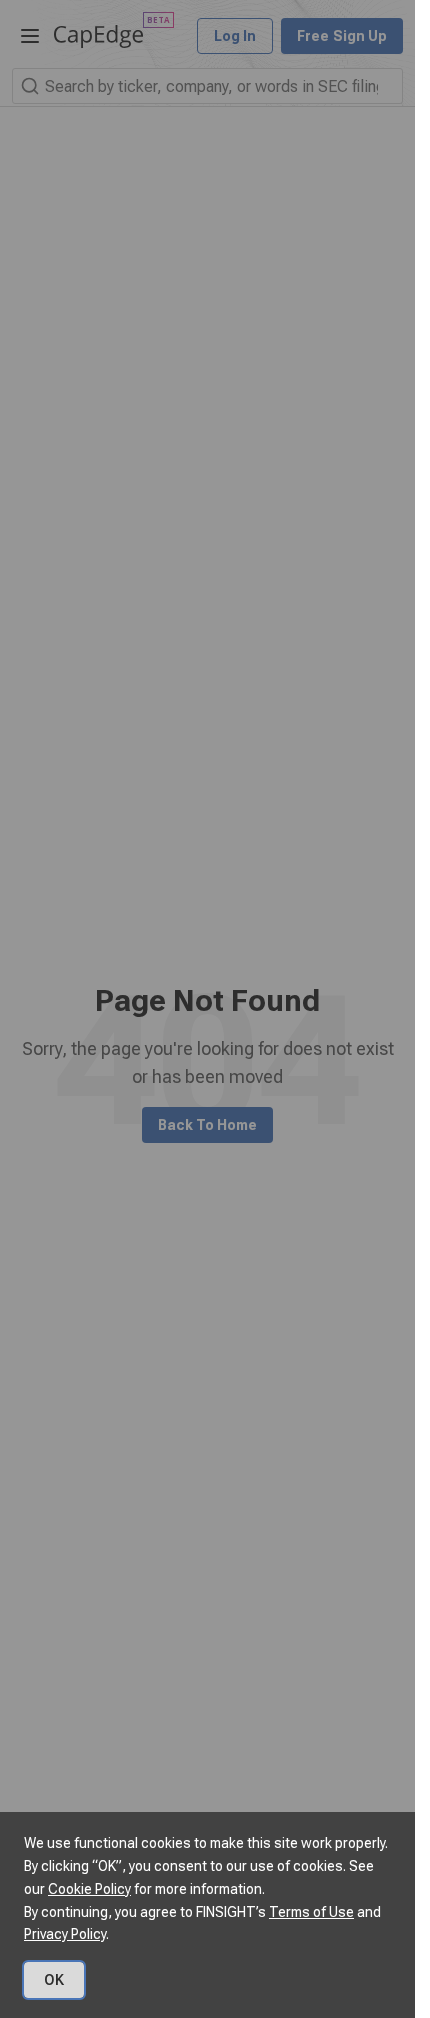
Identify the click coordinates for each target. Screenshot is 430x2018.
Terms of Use (311, 1912)
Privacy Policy (65, 1934)
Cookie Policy (89, 1889)
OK (54, 1980)
